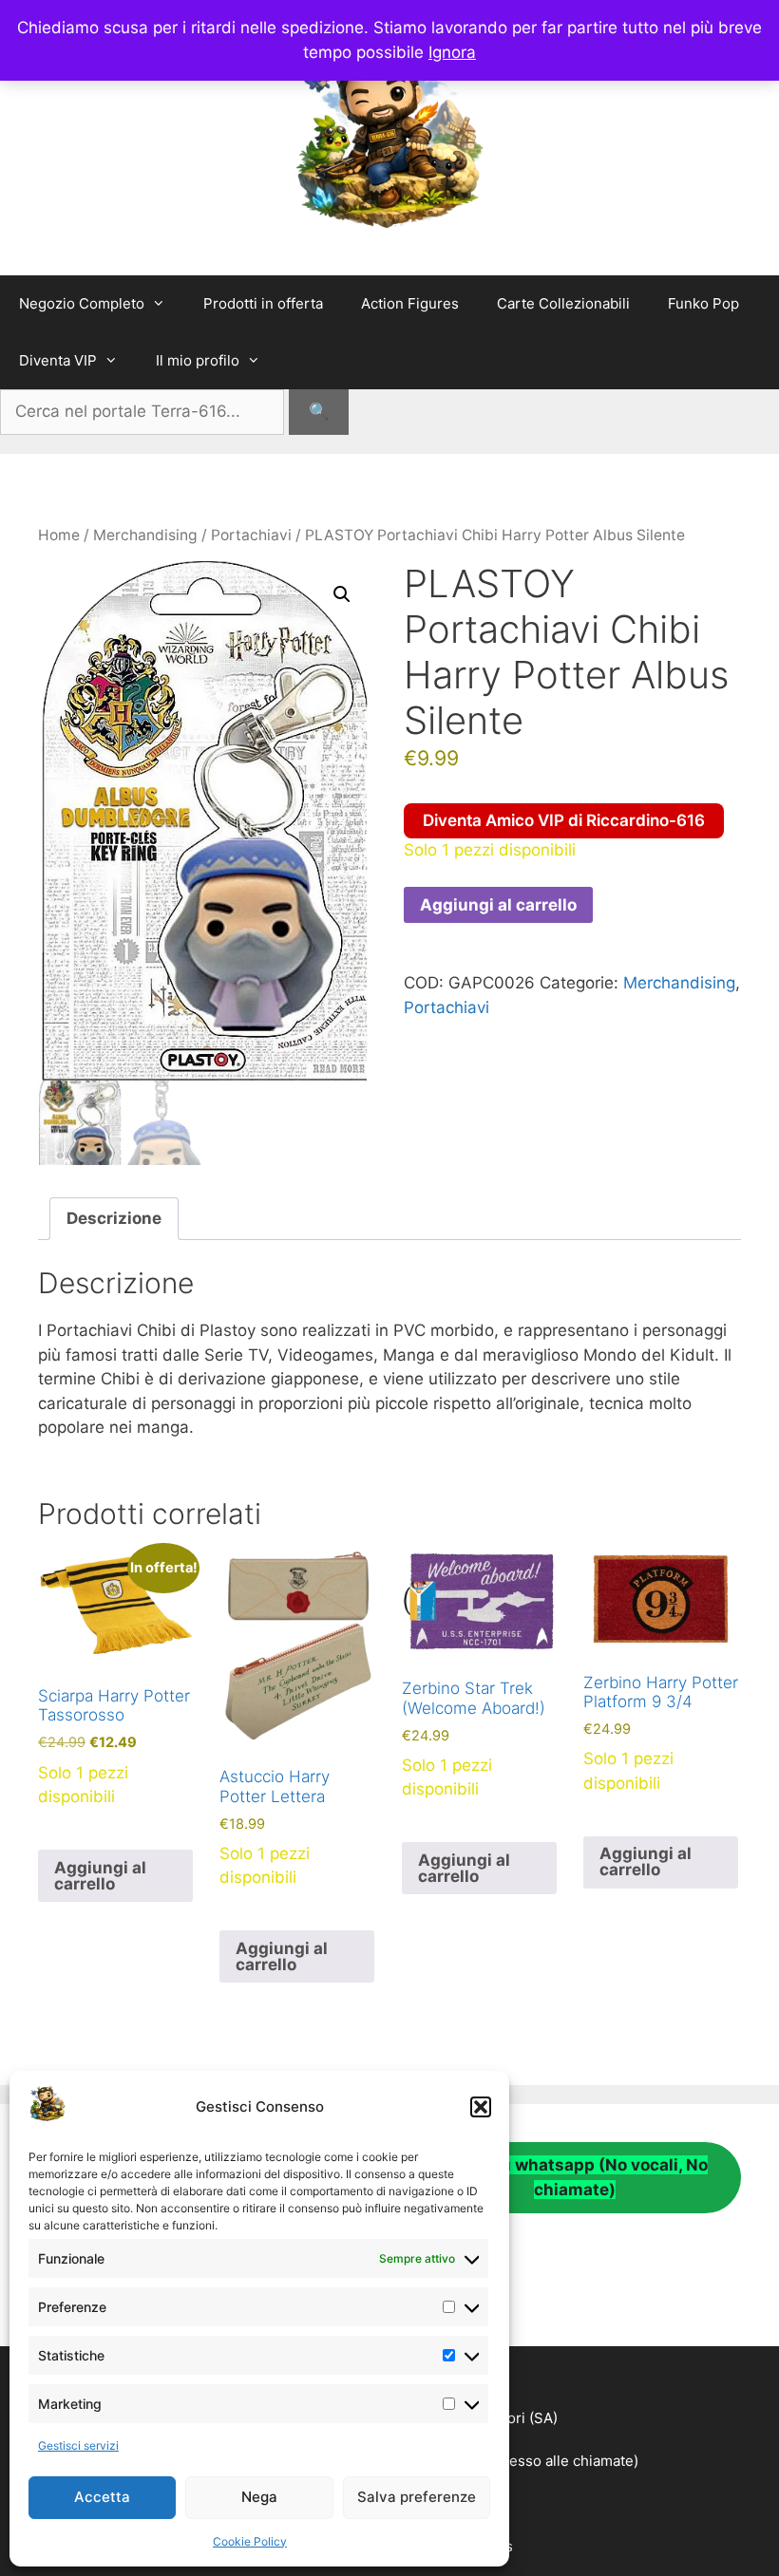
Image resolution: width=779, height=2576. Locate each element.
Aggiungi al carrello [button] (100, 1876)
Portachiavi (251, 535)
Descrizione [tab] (114, 1218)
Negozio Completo (82, 303)
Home (59, 535)
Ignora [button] (452, 52)
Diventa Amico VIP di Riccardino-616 (564, 820)
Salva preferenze (417, 2497)
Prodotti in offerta (263, 303)
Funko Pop (703, 303)
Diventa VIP (58, 360)
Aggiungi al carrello (498, 905)
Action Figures (410, 303)
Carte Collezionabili (563, 303)
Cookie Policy (250, 2541)
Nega (259, 2497)
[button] (481, 2107)
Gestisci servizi (78, 2445)
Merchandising (145, 535)
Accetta (102, 2497)
